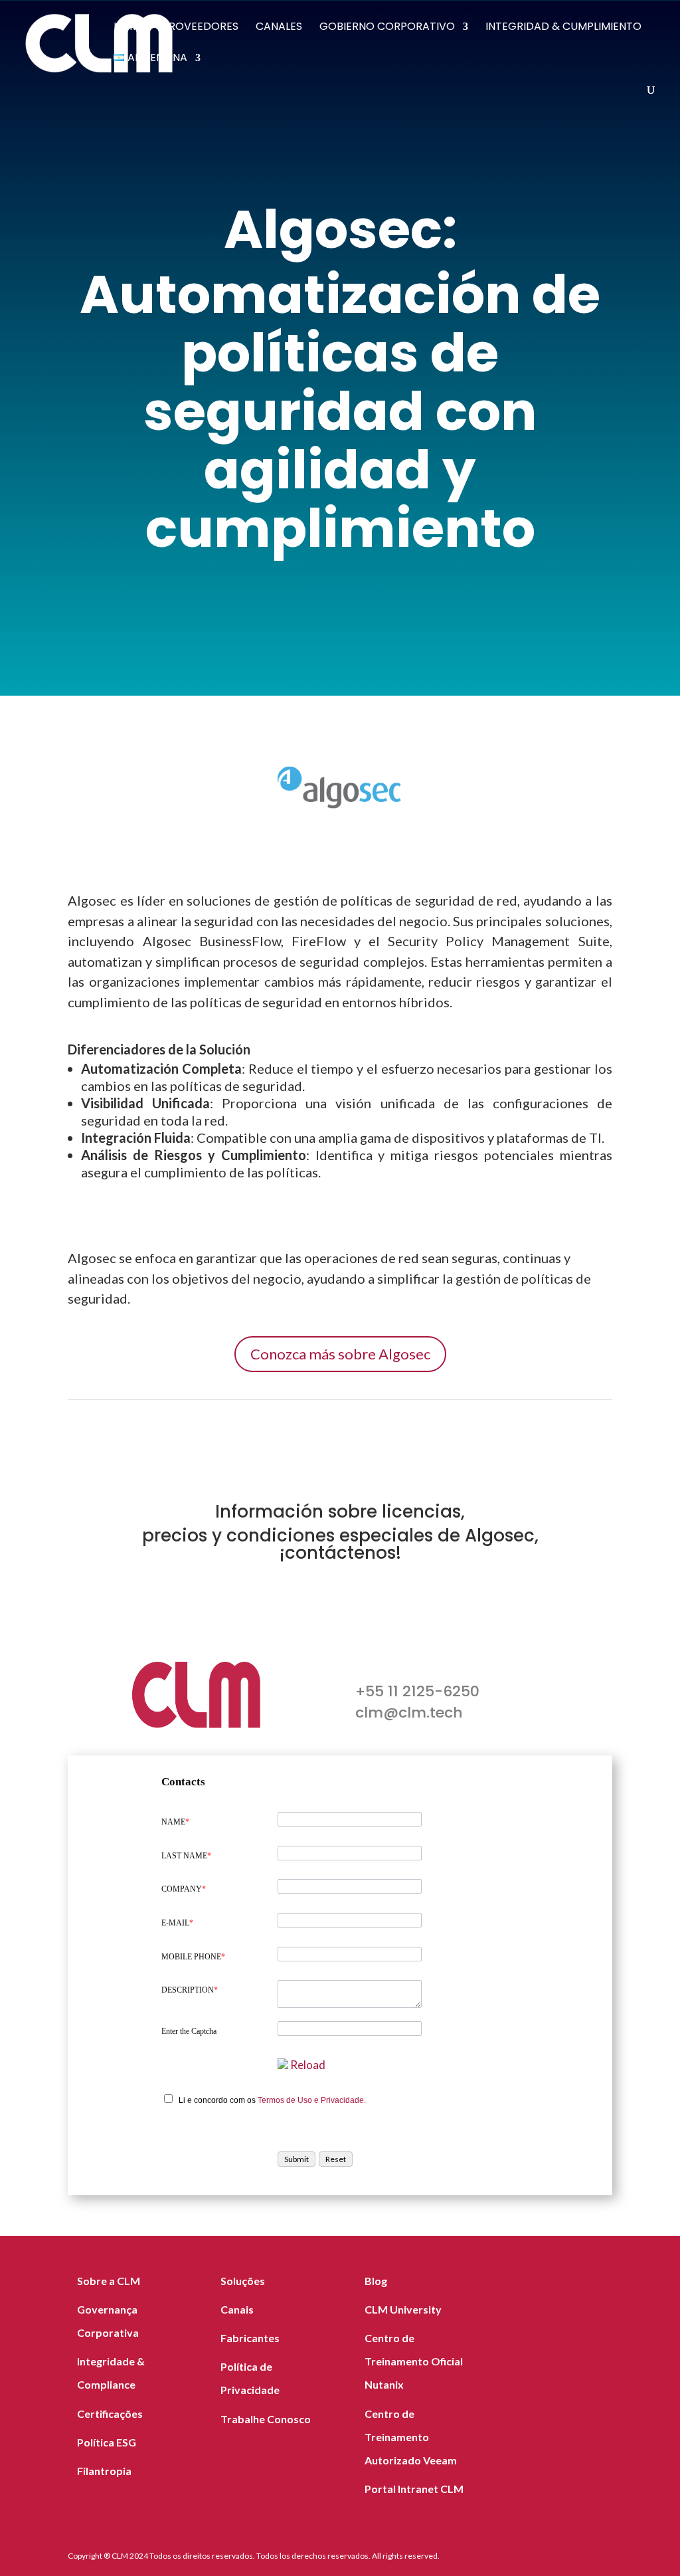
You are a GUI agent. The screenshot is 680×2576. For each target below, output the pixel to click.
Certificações (110, 2414)
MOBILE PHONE (193, 1957)
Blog (376, 2281)
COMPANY (184, 1889)
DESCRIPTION (190, 1990)
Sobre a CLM (109, 2281)
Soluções (243, 2281)
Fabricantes (250, 2338)
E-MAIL (177, 1923)
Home (129, 28)
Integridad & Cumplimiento (563, 28)
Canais (237, 2309)
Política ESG (107, 2442)
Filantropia (104, 2471)
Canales (279, 28)
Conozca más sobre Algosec (340, 1354)
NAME (175, 1822)
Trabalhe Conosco (266, 2419)
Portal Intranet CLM (414, 2489)
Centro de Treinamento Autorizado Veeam (411, 2437)
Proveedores (200, 28)
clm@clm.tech (409, 1713)
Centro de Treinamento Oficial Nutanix (414, 2361)
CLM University (403, 2309)
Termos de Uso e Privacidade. (312, 2100)
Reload (308, 2065)
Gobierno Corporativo (387, 28)
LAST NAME (186, 1856)
